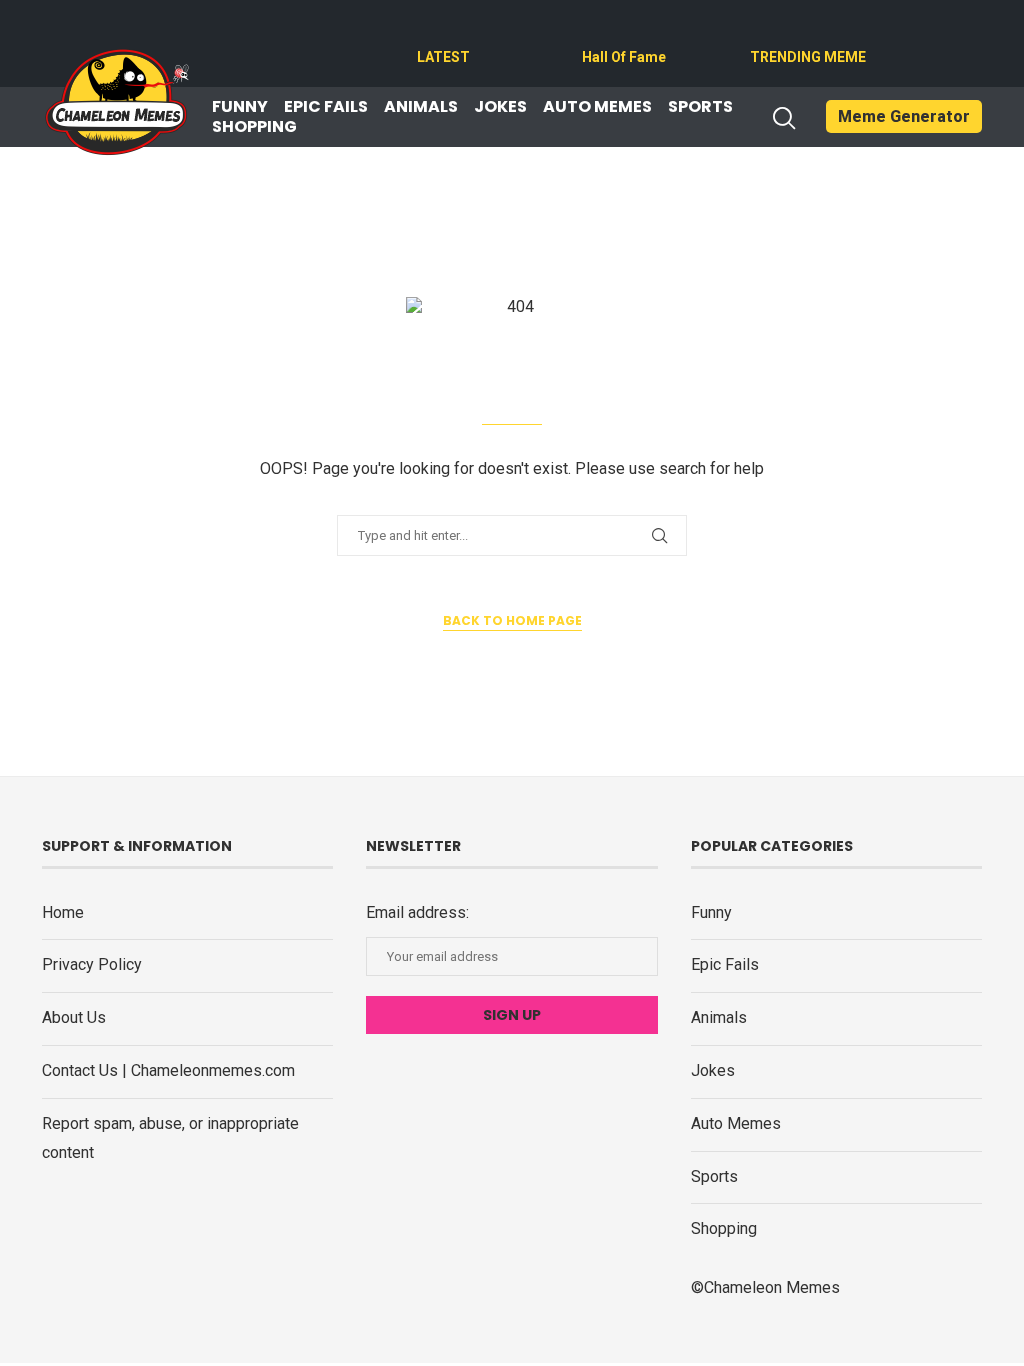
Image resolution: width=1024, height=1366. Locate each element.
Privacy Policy (92, 964)
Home (63, 912)
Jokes (500, 107)
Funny (240, 107)
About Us (74, 1017)
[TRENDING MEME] (762, 32)
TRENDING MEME (808, 57)
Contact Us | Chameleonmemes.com (168, 1070)
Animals (421, 107)
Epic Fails (326, 107)
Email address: (417, 912)
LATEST (443, 57)
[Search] (783, 118)
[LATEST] (429, 32)
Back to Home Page (512, 620)
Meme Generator (904, 116)
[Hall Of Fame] (594, 32)
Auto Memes (597, 107)
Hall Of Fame (624, 57)
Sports (700, 107)
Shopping (254, 127)
